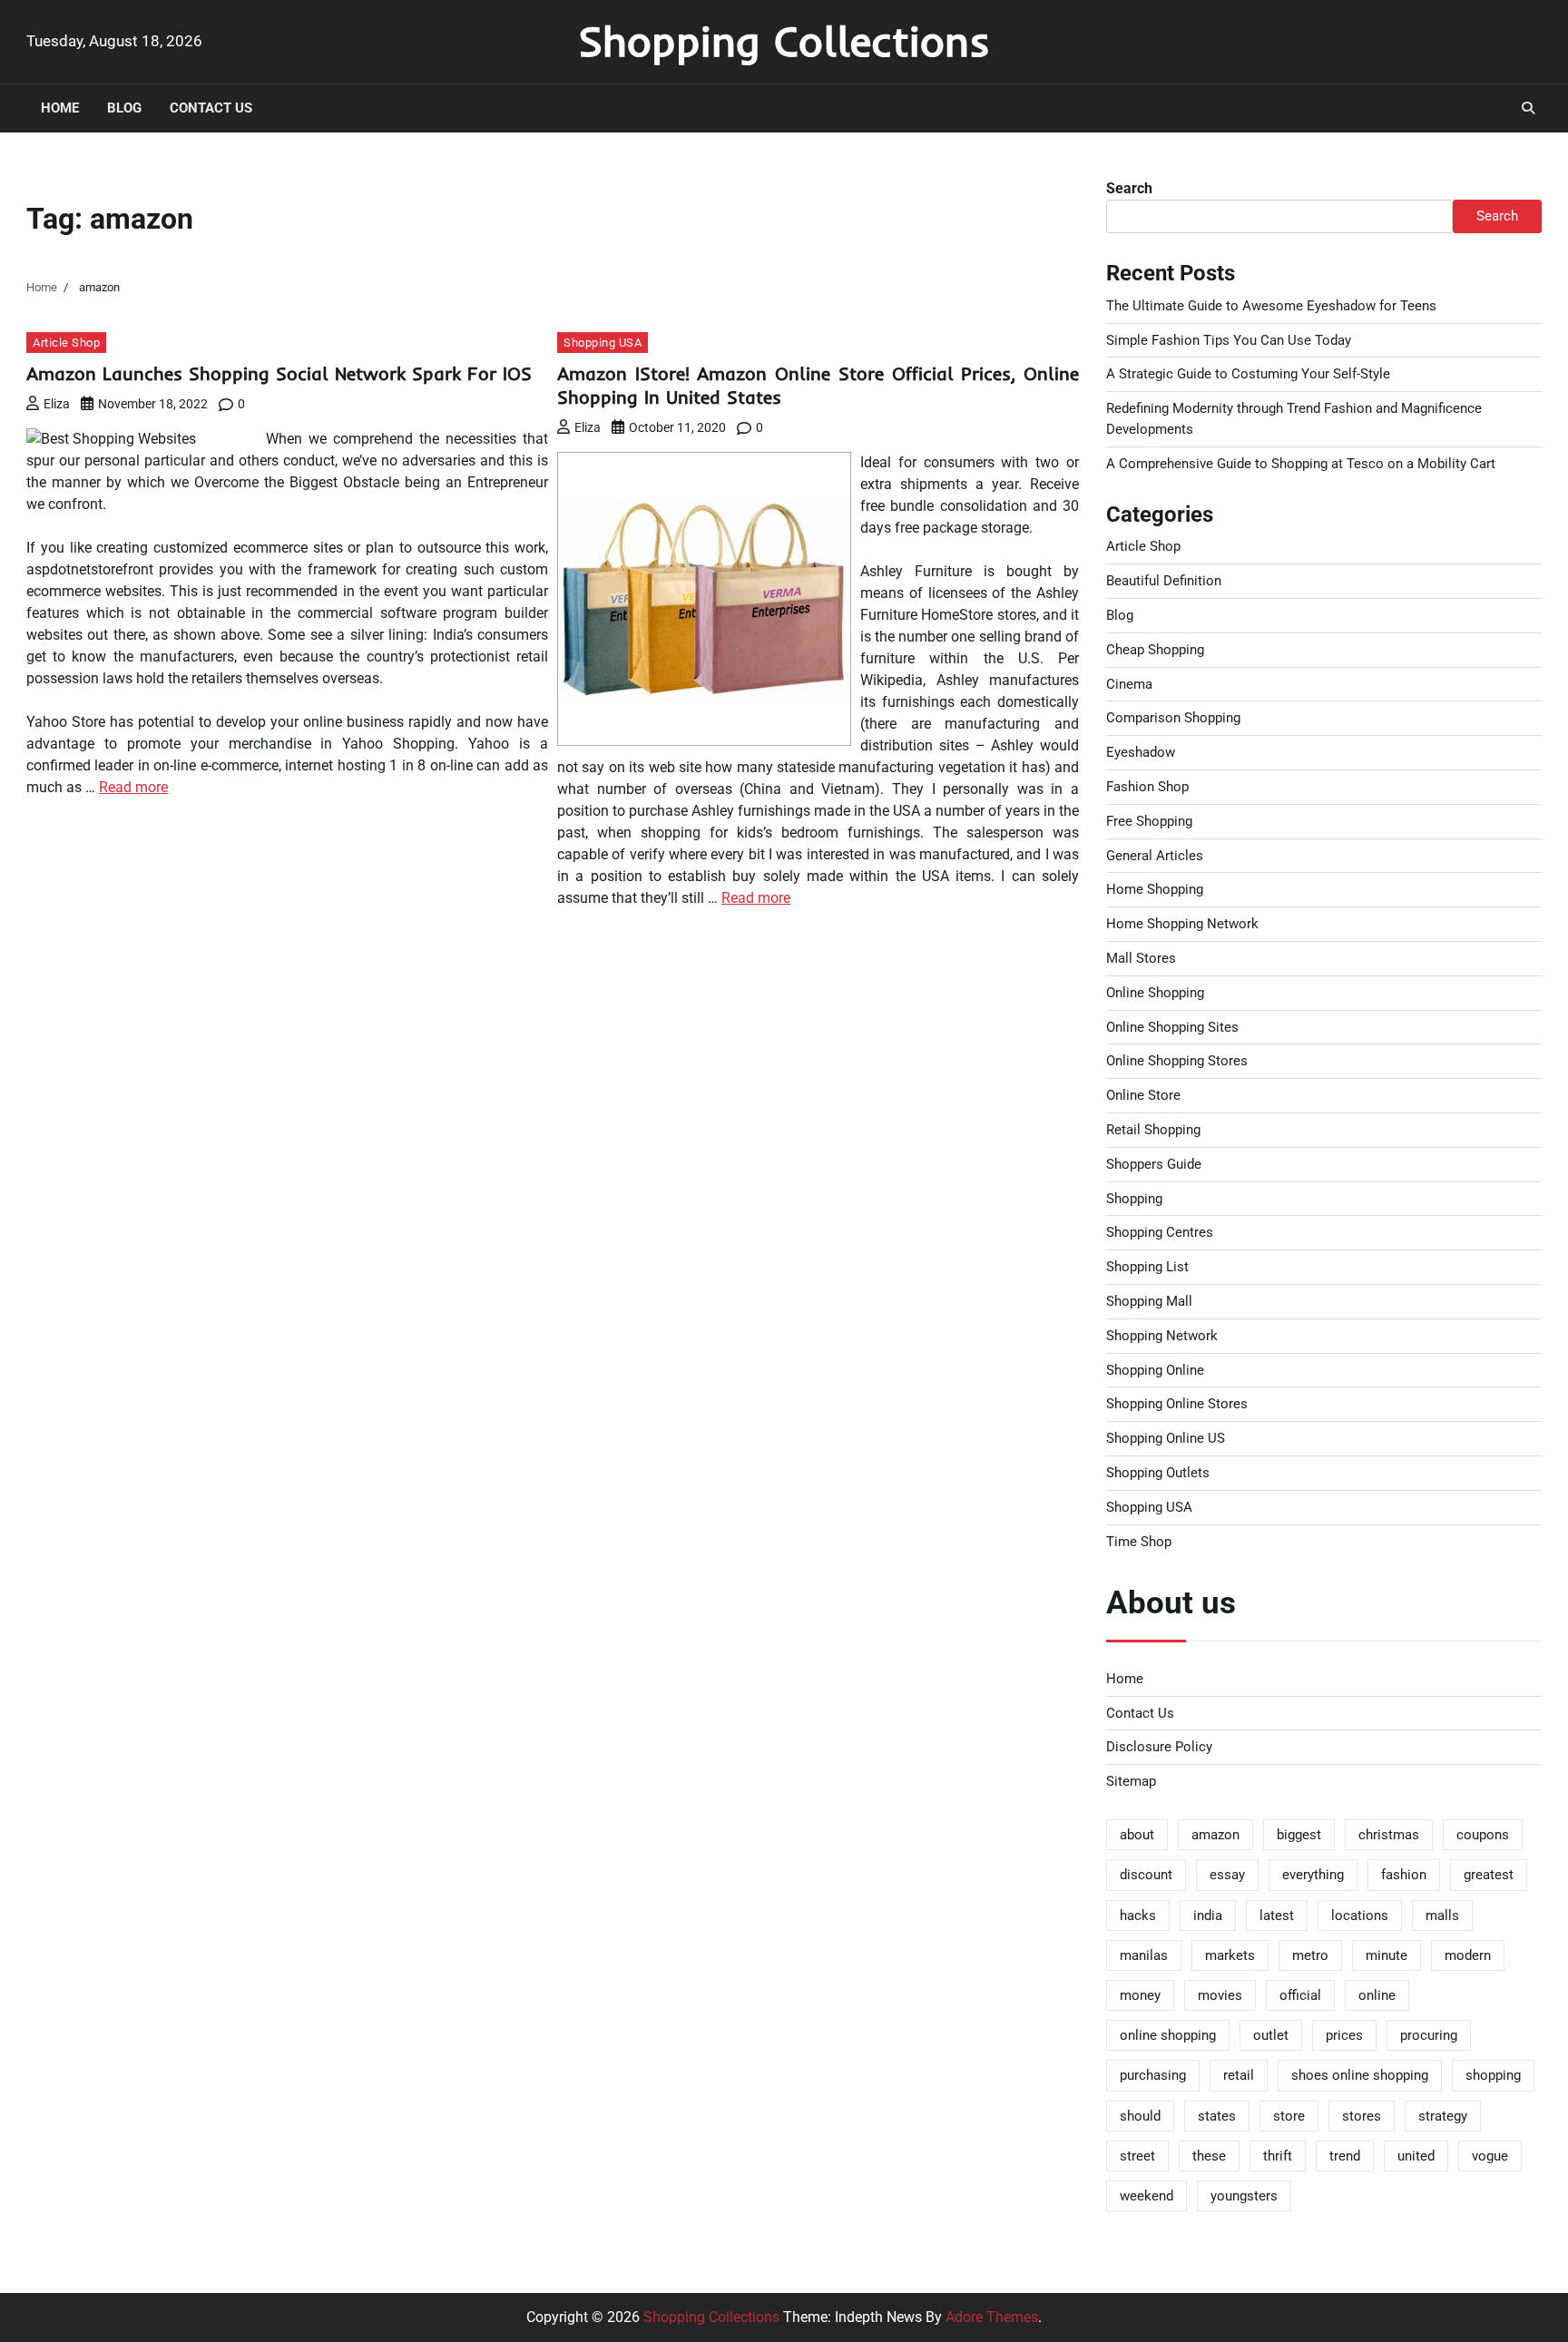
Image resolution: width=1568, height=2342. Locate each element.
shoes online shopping (1360, 2075)
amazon (1215, 1835)
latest (1277, 1916)
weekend (1147, 2196)
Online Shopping (1155, 993)
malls (1442, 1916)
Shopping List (1147, 1267)
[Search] (1528, 108)
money (1140, 1995)
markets (1230, 1955)
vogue (1490, 2156)
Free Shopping (1149, 821)
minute (1387, 1955)
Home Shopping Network (1182, 924)
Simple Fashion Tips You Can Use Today (1229, 340)
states (1217, 2116)
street (1137, 2156)
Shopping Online (1155, 1370)
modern (1468, 1955)
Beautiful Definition (1164, 581)
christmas (1389, 1835)
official (1300, 1995)
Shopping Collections (784, 41)
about (1137, 1835)
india (1208, 1916)
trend (1345, 2156)
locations (1360, 1916)
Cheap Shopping (1155, 650)
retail (1239, 2075)
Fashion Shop (1147, 787)
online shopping (1168, 2035)
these (1209, 2156)
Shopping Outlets (1158, 1473)
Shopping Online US (1166, 1438)
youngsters (1244, 2196)
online (1377, 1995)
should (1140, 2116)
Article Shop (66, 343)
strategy (1443, 2116)
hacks (1138, 1916)
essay (1227, 1875)
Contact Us (211, 108)
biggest (1299, 1835)
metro (1310, 1955)
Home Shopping (1155, 889)
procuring (1429, 2035)
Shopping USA (603, 343)
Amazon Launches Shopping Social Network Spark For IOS (279, 373)
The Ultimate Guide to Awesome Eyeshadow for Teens (1271, 306)
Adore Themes (992, 2317)
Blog (124, 108)
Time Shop (1139, 1542)
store (1289, 2116)
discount (1146, 1875)
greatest (1489, 1875)
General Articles (1155, 856)
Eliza (57, 404)
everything (1313, 1875)
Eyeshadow (1141, 752)
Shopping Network (1162, 1336)
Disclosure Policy (1159, 1747)
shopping (1493, 2075)
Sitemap (1131, 1781)
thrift (1278, 2156)
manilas (1144, 1955)
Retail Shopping (1153, 1130)
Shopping (1134, 1199)
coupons (1483, 1835)
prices (1344, 2035)
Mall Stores (1141, 958)
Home (60, 108)
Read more (133, 787)
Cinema (1129, 684)
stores (1362, 2116)
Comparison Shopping (1173, 718)
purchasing (1153, 2075)
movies (1220, 1995)
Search (1129, 188)
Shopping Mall (1149, 1301)
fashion (1404, 1875)
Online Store (1143, 1095)
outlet (1271, 2035)
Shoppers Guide (1154, 1164)
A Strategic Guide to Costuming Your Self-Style (1248, 374)
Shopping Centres (1160, 1232)
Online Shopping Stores (1177, 1061)
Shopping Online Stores (1177, 1404)
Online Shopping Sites (1172, 1027)
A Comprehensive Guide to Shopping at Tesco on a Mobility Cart (1301, 464)
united (1416, 2156)
